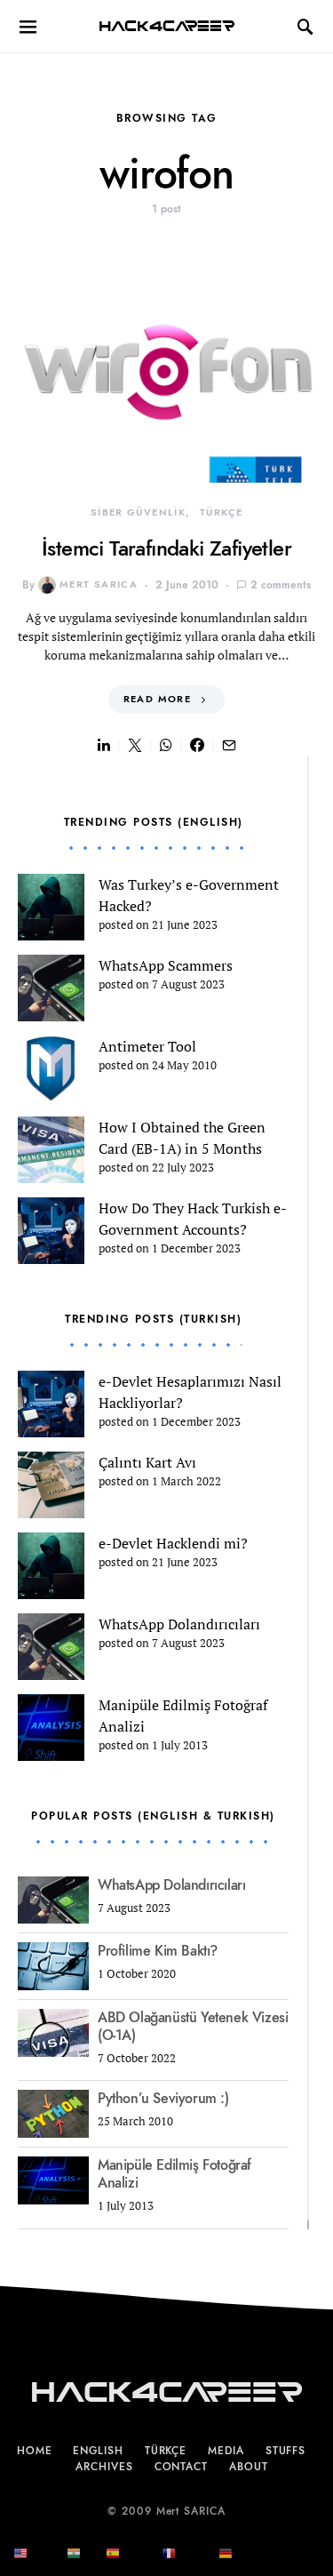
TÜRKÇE (221, 512)
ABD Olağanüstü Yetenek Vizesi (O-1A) (193, 2027)
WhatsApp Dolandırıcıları (179, 1624)
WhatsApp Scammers (166, 965)
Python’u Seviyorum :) (163, 2099)
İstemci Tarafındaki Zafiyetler (166, 548)
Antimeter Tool (147, 1046)
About (249, 2467)
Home (35, 2451)
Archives (104, 2467)
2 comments (281, 585)
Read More (157, 699)
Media (226, 2451)
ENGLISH (98, 2451)
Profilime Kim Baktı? (158, 1951)
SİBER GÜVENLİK (138, 512)
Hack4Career (166, 26)
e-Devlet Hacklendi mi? (173, 1543)
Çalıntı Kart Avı (147, 1462)
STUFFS (285, 2451)
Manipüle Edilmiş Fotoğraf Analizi (174, 2174)
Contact (181, 2467)
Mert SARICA (99, 584)
